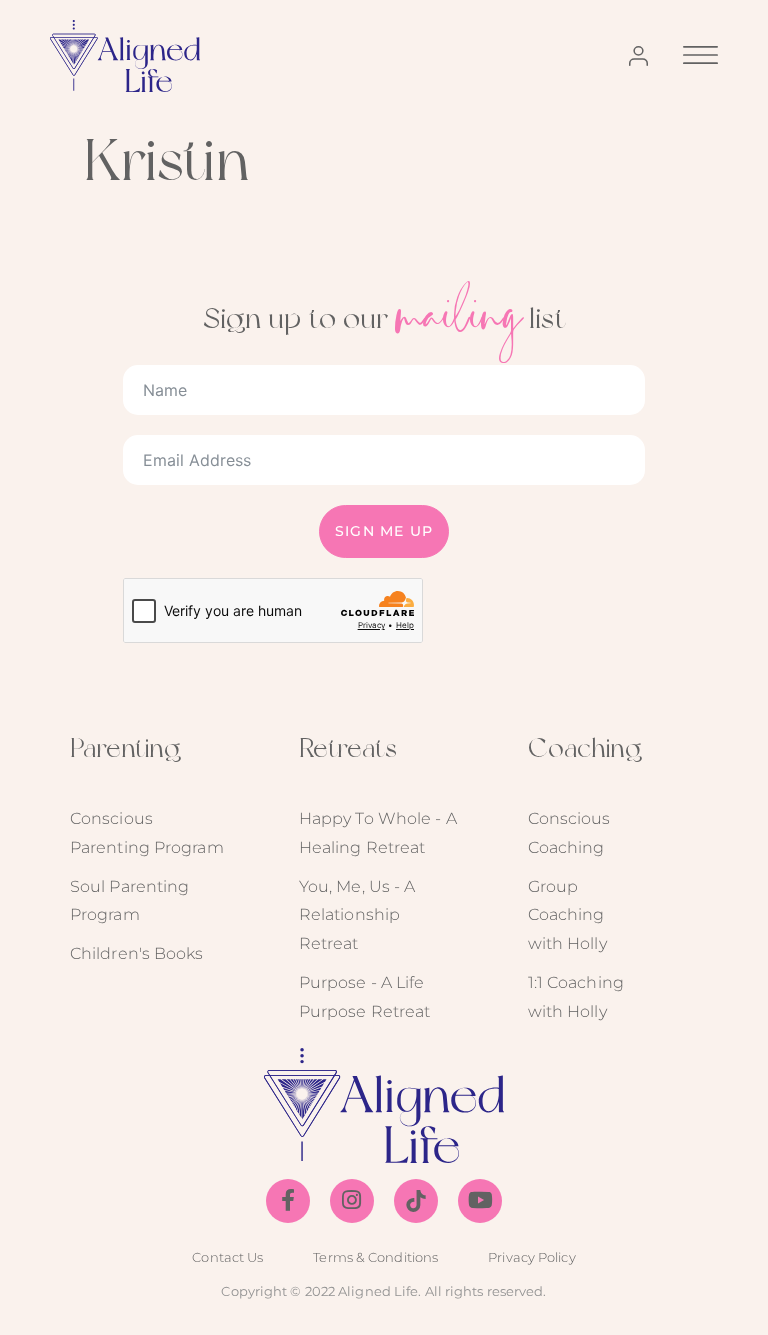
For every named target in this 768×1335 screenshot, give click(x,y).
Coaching (585, 747)
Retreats (348, 747)
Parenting (125, 747)
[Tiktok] (416, 1201)
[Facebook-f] (288, 1201)
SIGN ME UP (384, 531)
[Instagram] (352, 1201)
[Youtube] (480, 1201)
